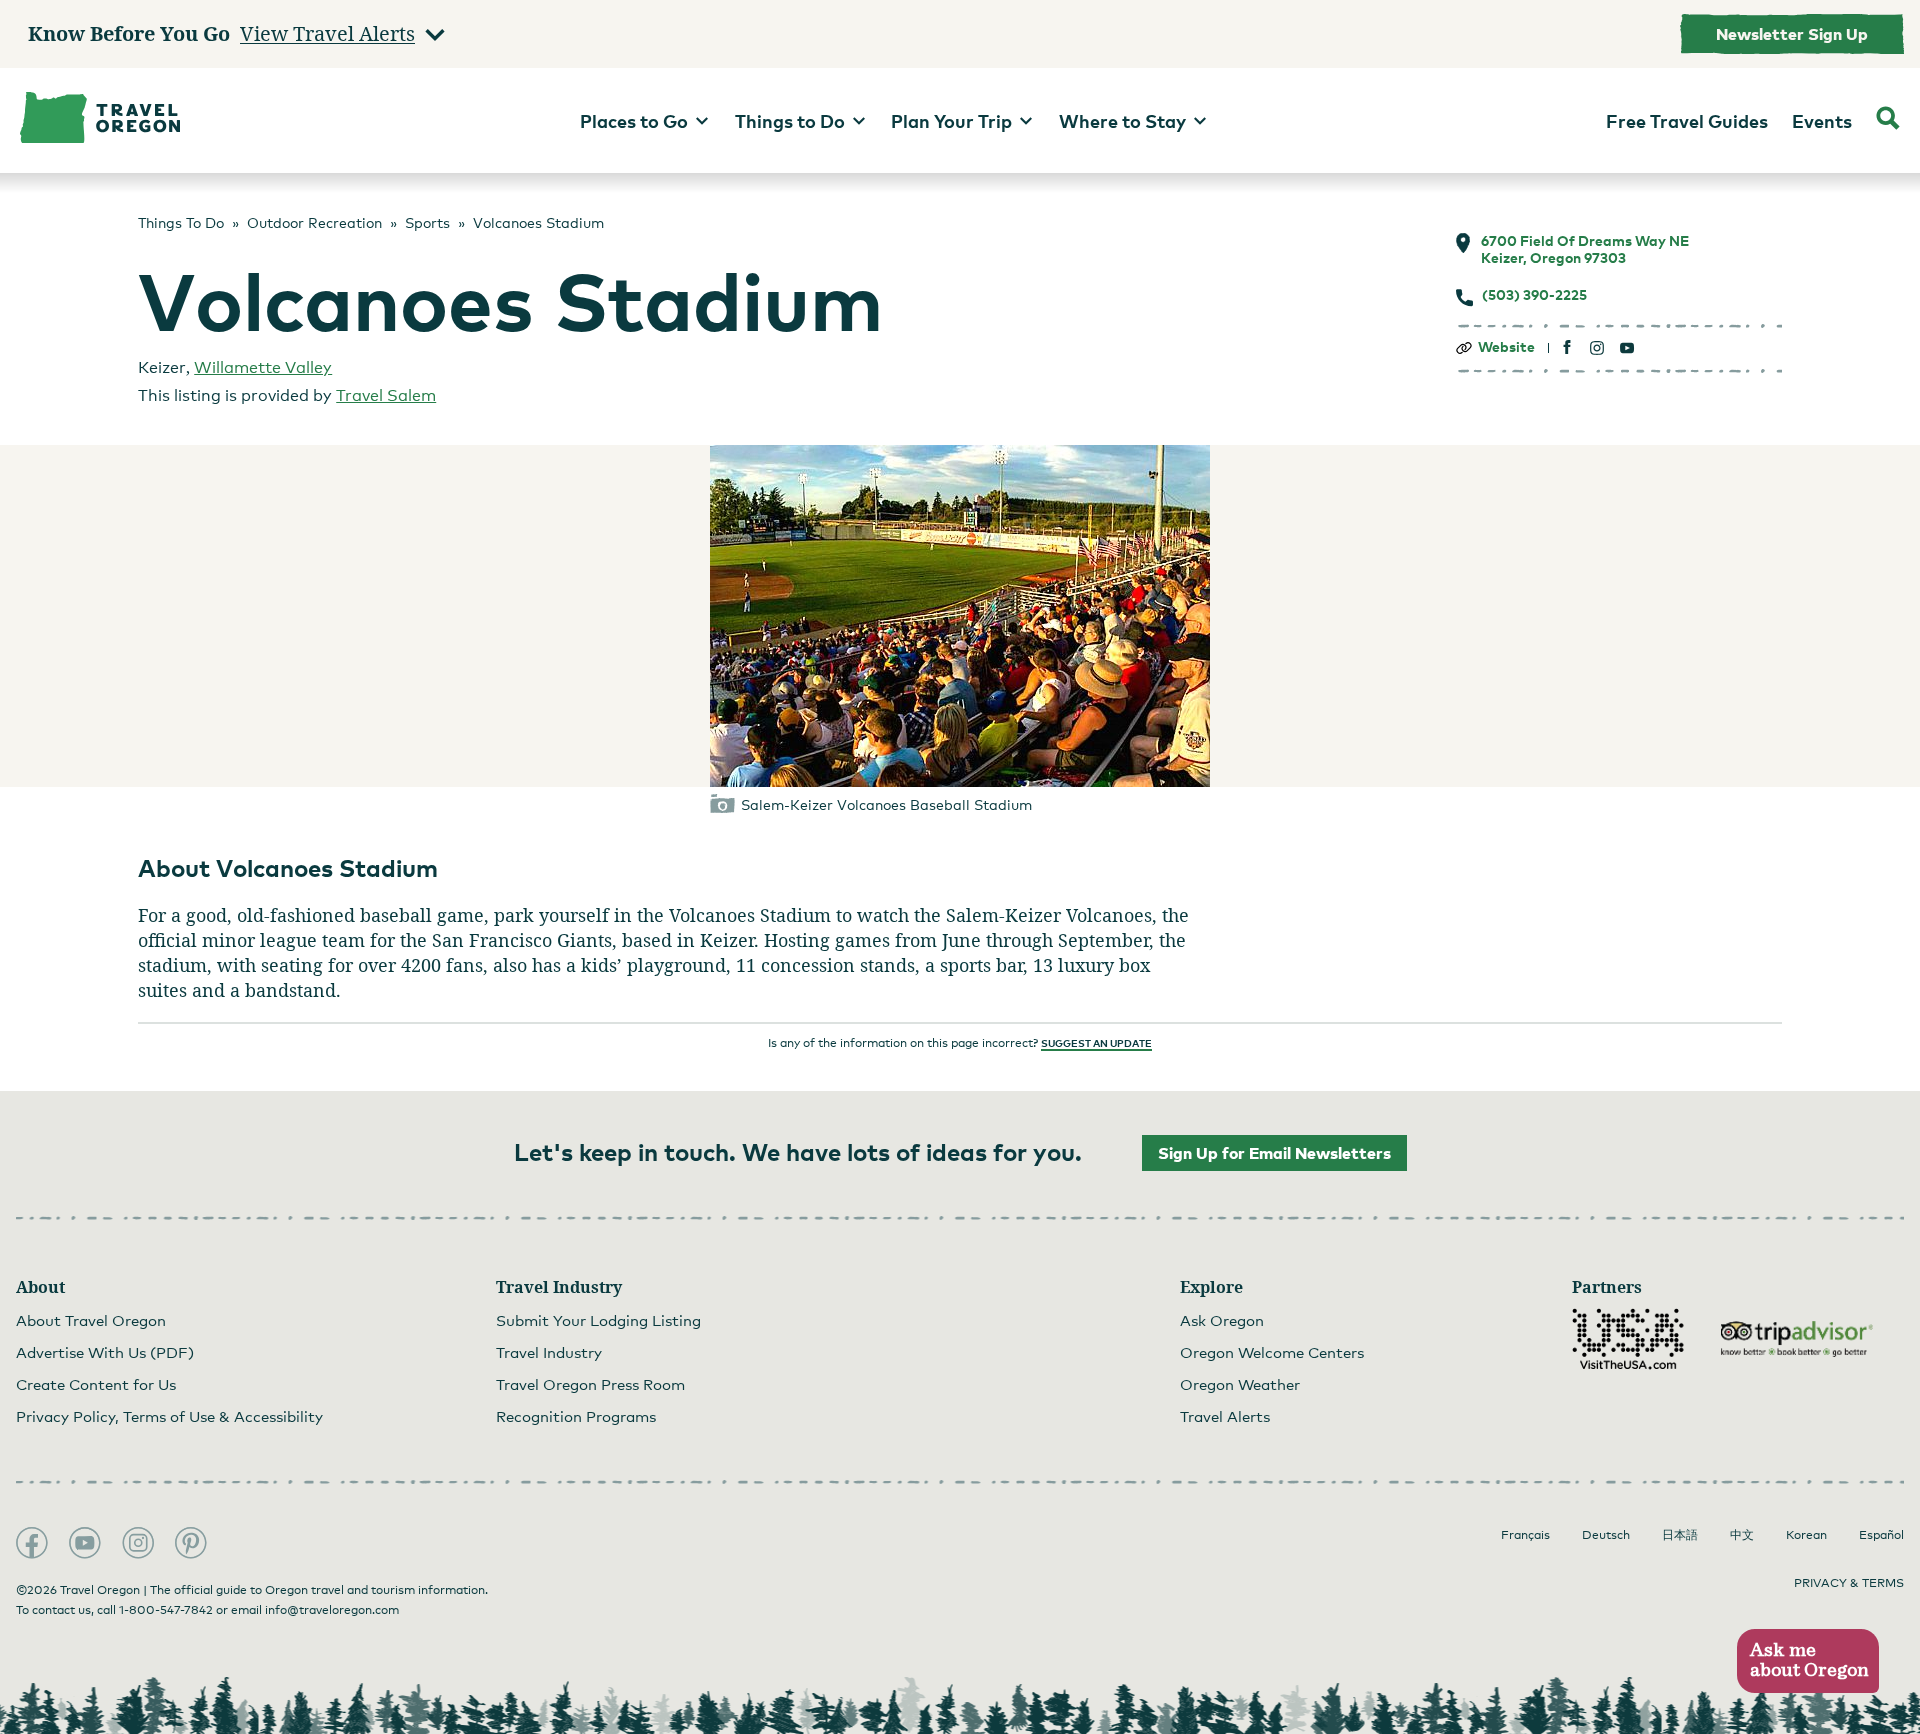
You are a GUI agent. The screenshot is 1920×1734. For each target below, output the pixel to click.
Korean (1806, 1535)
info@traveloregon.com (332, 1610)
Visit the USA (1628, 1339)
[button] (1807, 1661)
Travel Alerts (1225, 1416)
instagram (1597, 347)
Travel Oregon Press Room (590, 1384)
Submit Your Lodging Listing (598, 1320)
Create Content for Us (96, 1384)
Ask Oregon (1222, 1320)
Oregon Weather (1240, 1384)
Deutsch (1606, 1535)
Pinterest (191, 1543)
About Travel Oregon (91, 1320)
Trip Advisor (1797, 1339)
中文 (1742, 1535)
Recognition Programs (576, 1416)
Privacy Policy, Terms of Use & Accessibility (169, 1416)
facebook (1567, 347)
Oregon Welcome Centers (1272, 1352)
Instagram (138, 1543)
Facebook (32, 1543)
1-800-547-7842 (166, 1610)
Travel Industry (549, 1352)
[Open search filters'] (1888, 120)
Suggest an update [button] (1096, 1043)
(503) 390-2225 (1534, 295)
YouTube (85, 1543)
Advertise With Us (105, 1352)
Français (1525, 1535)
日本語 (1680, 1535)
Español (1881, 1535)
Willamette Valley (263, 367)
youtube (1627, 347)
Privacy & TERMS (1849, 1583)
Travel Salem (386, 395)
